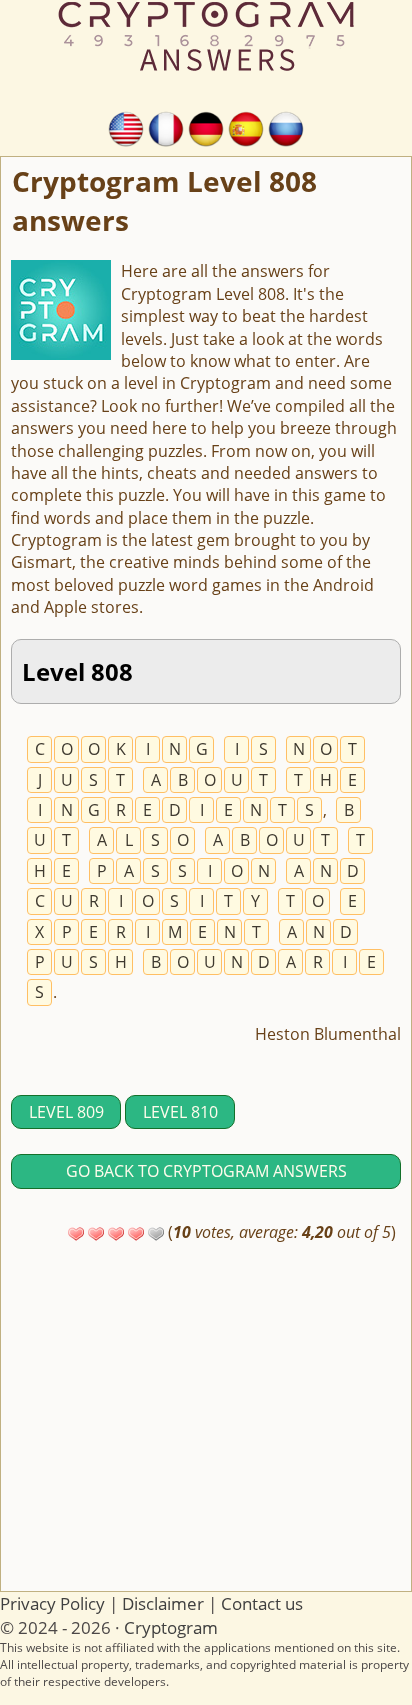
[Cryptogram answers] (126, 127)
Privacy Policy (52, 1603)
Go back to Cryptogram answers (206, 1171)
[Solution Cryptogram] (166, 127)
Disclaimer (163, 1603)
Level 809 (66, 1112)
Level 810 (180, 1112)
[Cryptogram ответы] (286, 127)
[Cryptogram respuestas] (246, 127)
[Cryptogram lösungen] (206, 127)
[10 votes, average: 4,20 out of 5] (76, 1234)
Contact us (262, 1603)
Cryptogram (171, 1627)
